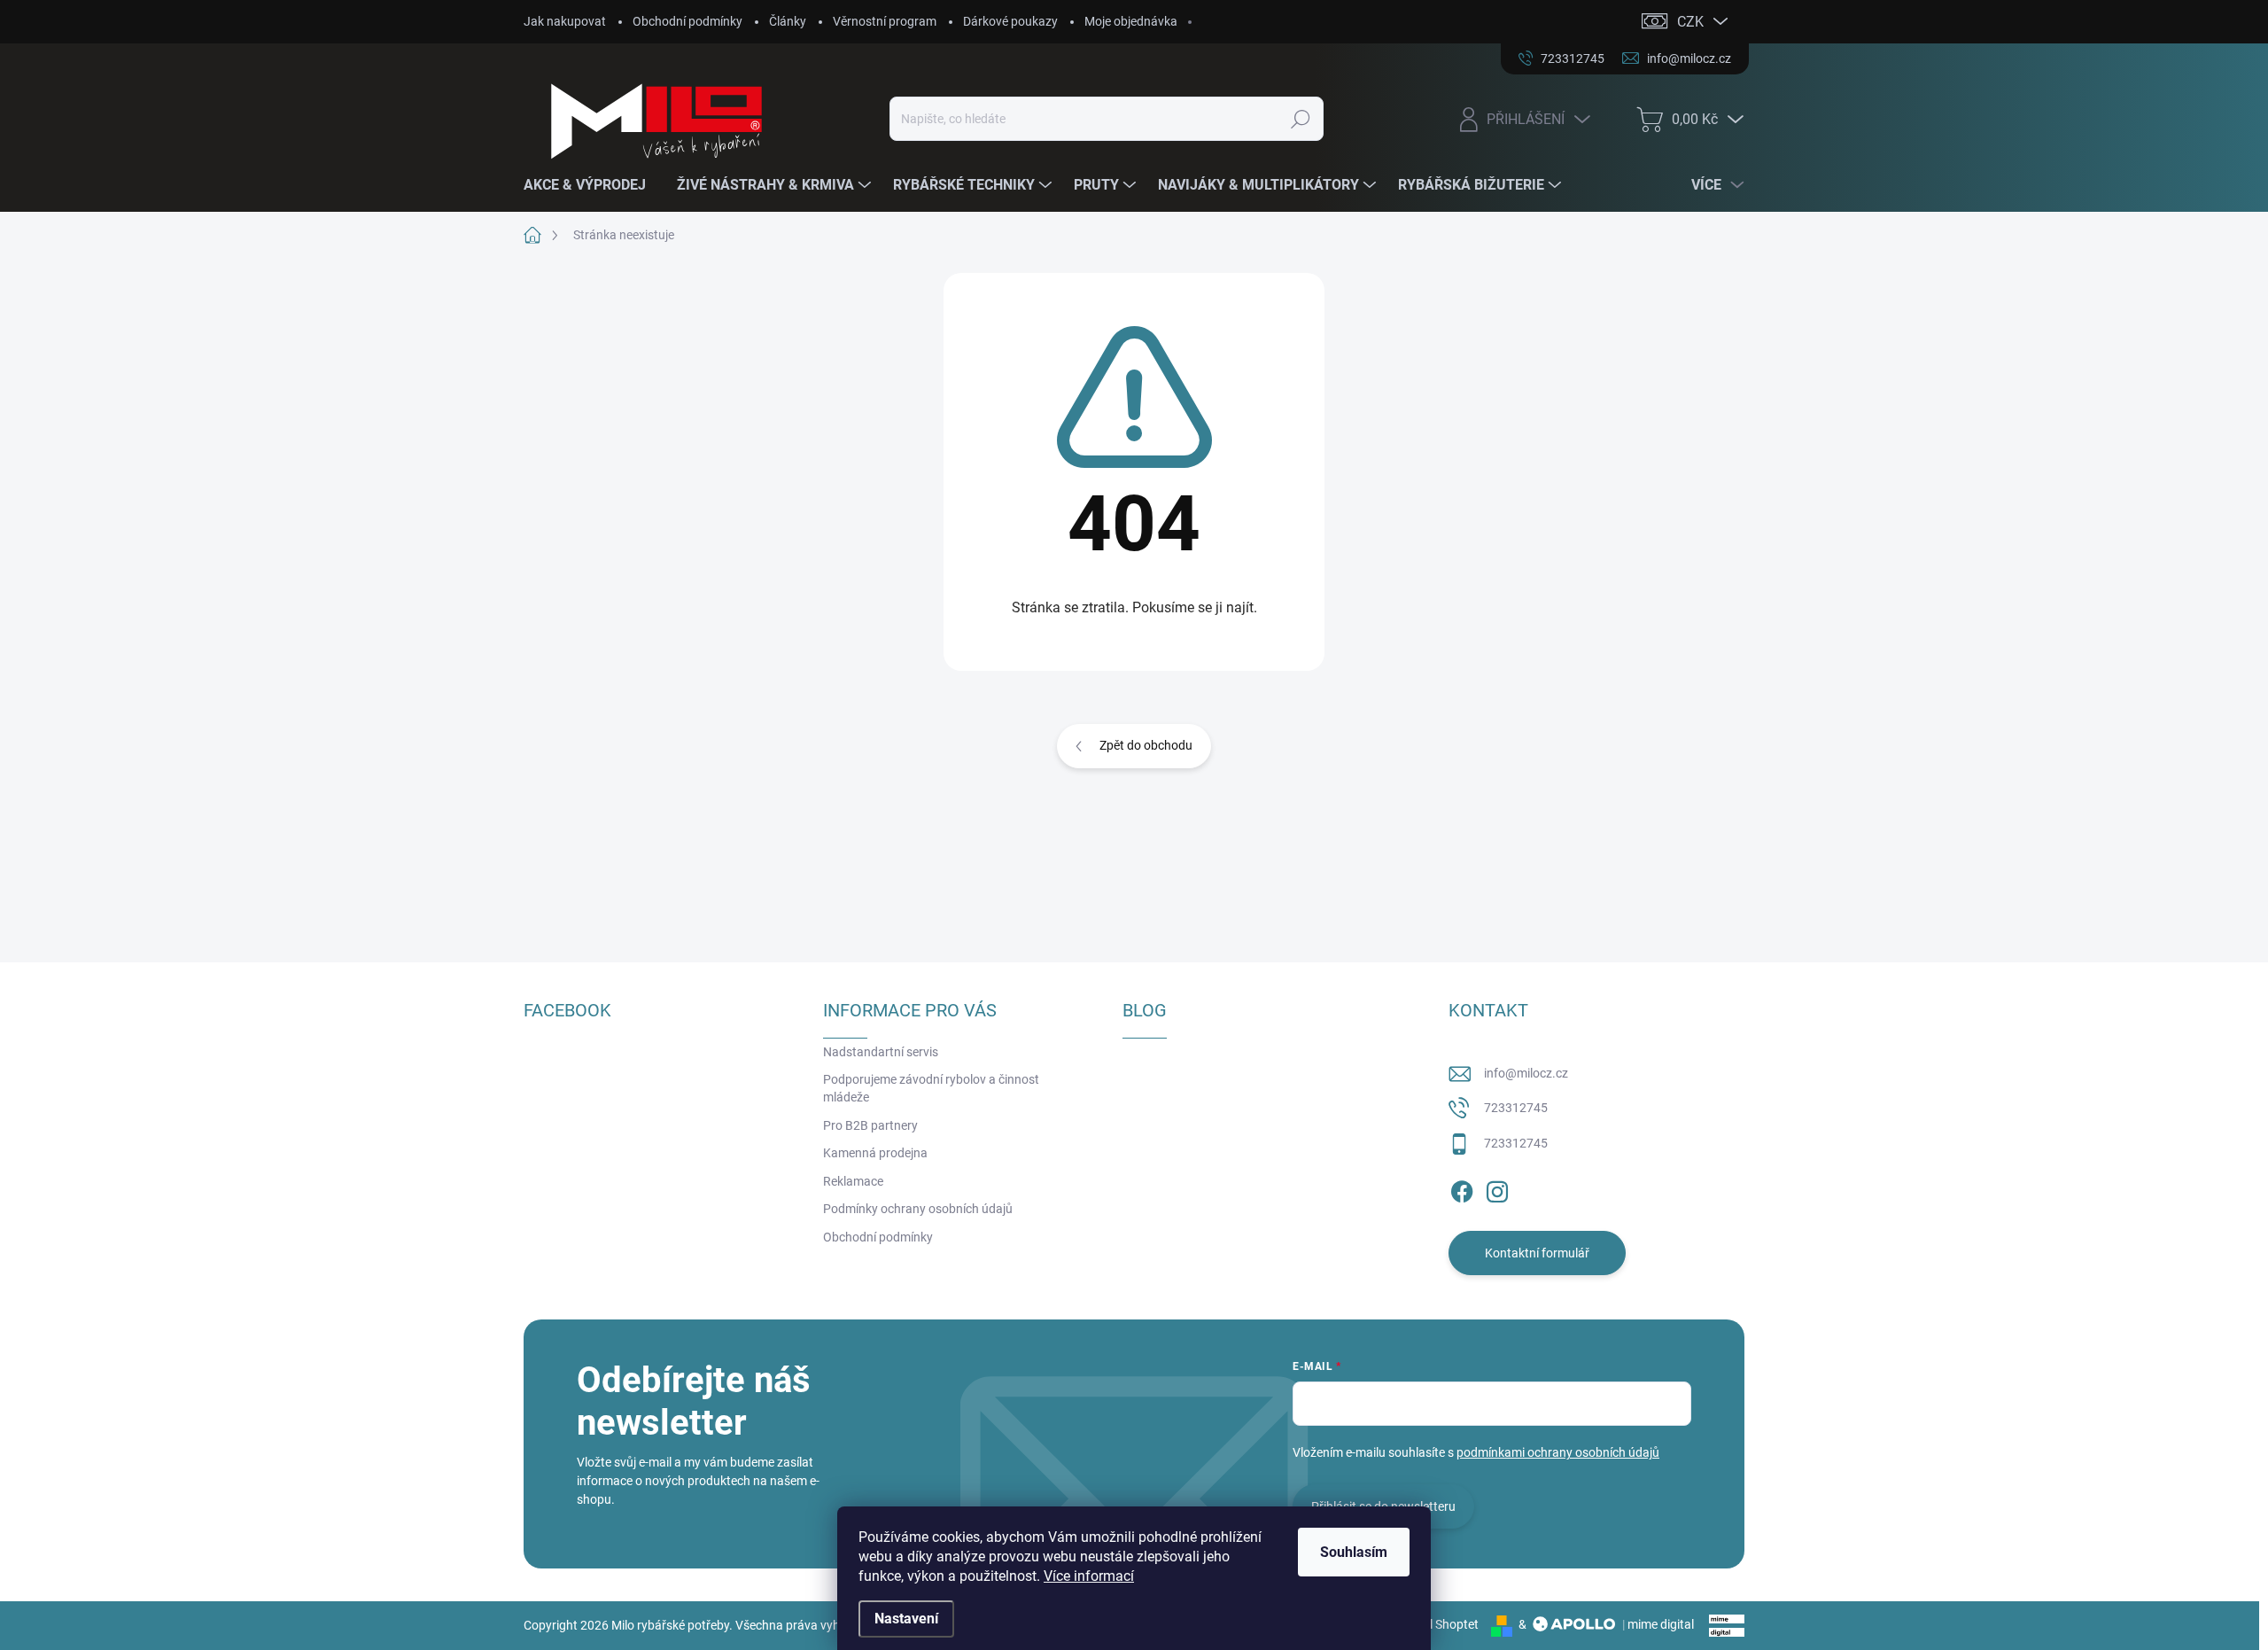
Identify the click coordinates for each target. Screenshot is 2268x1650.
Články (788, 21)
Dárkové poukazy (1010, 21)
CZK (1690, 22)
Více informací (1089, 1576)
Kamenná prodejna (875, 1153)
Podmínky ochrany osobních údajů (918, 1209)
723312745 (1516, 1108)
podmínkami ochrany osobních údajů (1558, 1452)
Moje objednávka (1131, 21)
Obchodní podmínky (687, 21)
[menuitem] (591, 185)
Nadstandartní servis (881, 1052)
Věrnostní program (885, 21)
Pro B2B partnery (870, 1125)
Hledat (1300, 119)
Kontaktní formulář (1537, 1253)
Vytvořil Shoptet (1435, 1624)
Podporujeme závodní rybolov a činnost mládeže (931, 1088)
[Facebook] (1462, 1188)
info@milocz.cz (1526, 1073)
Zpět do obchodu (1146, 745)
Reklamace (853, 1181)
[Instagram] (1497, 1188)
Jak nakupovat (565, 21)
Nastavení (906, 1619)
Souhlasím (1354, 1552)
